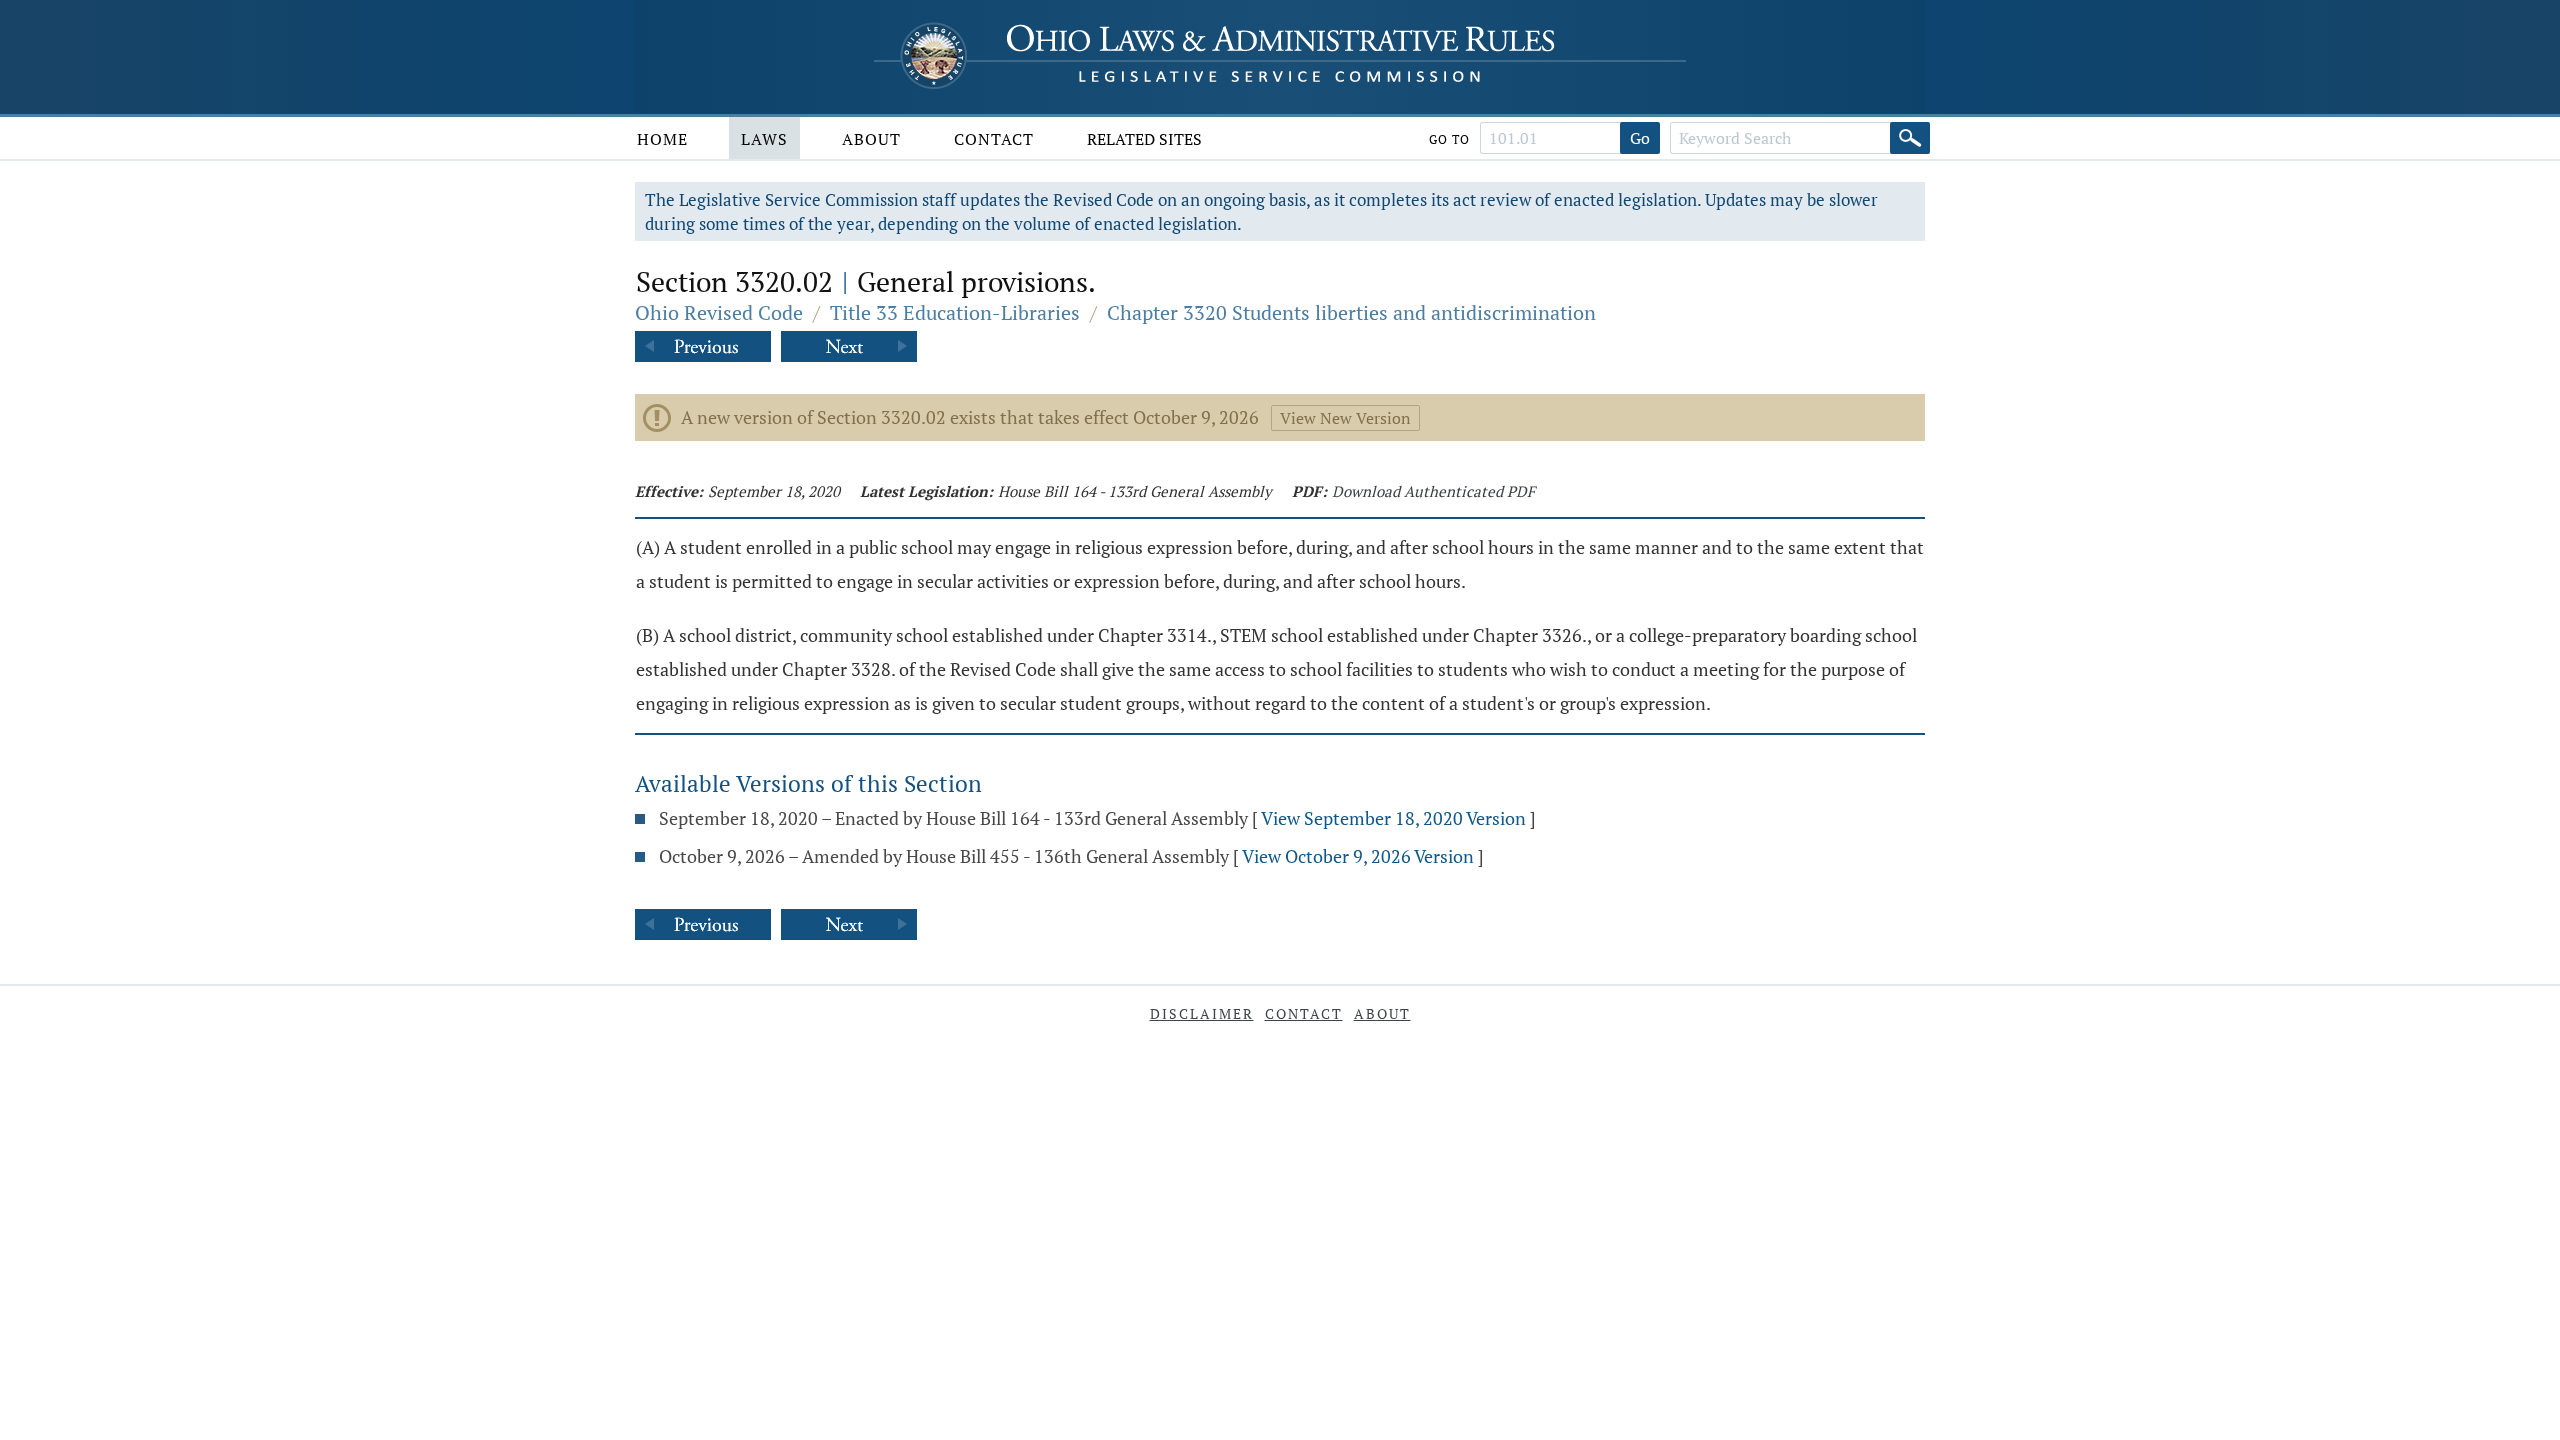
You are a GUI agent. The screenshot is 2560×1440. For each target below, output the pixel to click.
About (871, 139)
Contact (994, 139)
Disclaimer (1202, 1013)
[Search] (1910, 138)
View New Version (1345, 418)
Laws (764, 139)
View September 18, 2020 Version (1393, 818)
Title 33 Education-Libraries (955, 312)
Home (662, 139)
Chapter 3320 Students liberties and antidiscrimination (1351, 312)
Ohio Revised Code (719, 312)
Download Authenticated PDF (1433, 491)
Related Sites (1144, 139)
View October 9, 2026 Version (1358, 856)
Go (1640, 138)
